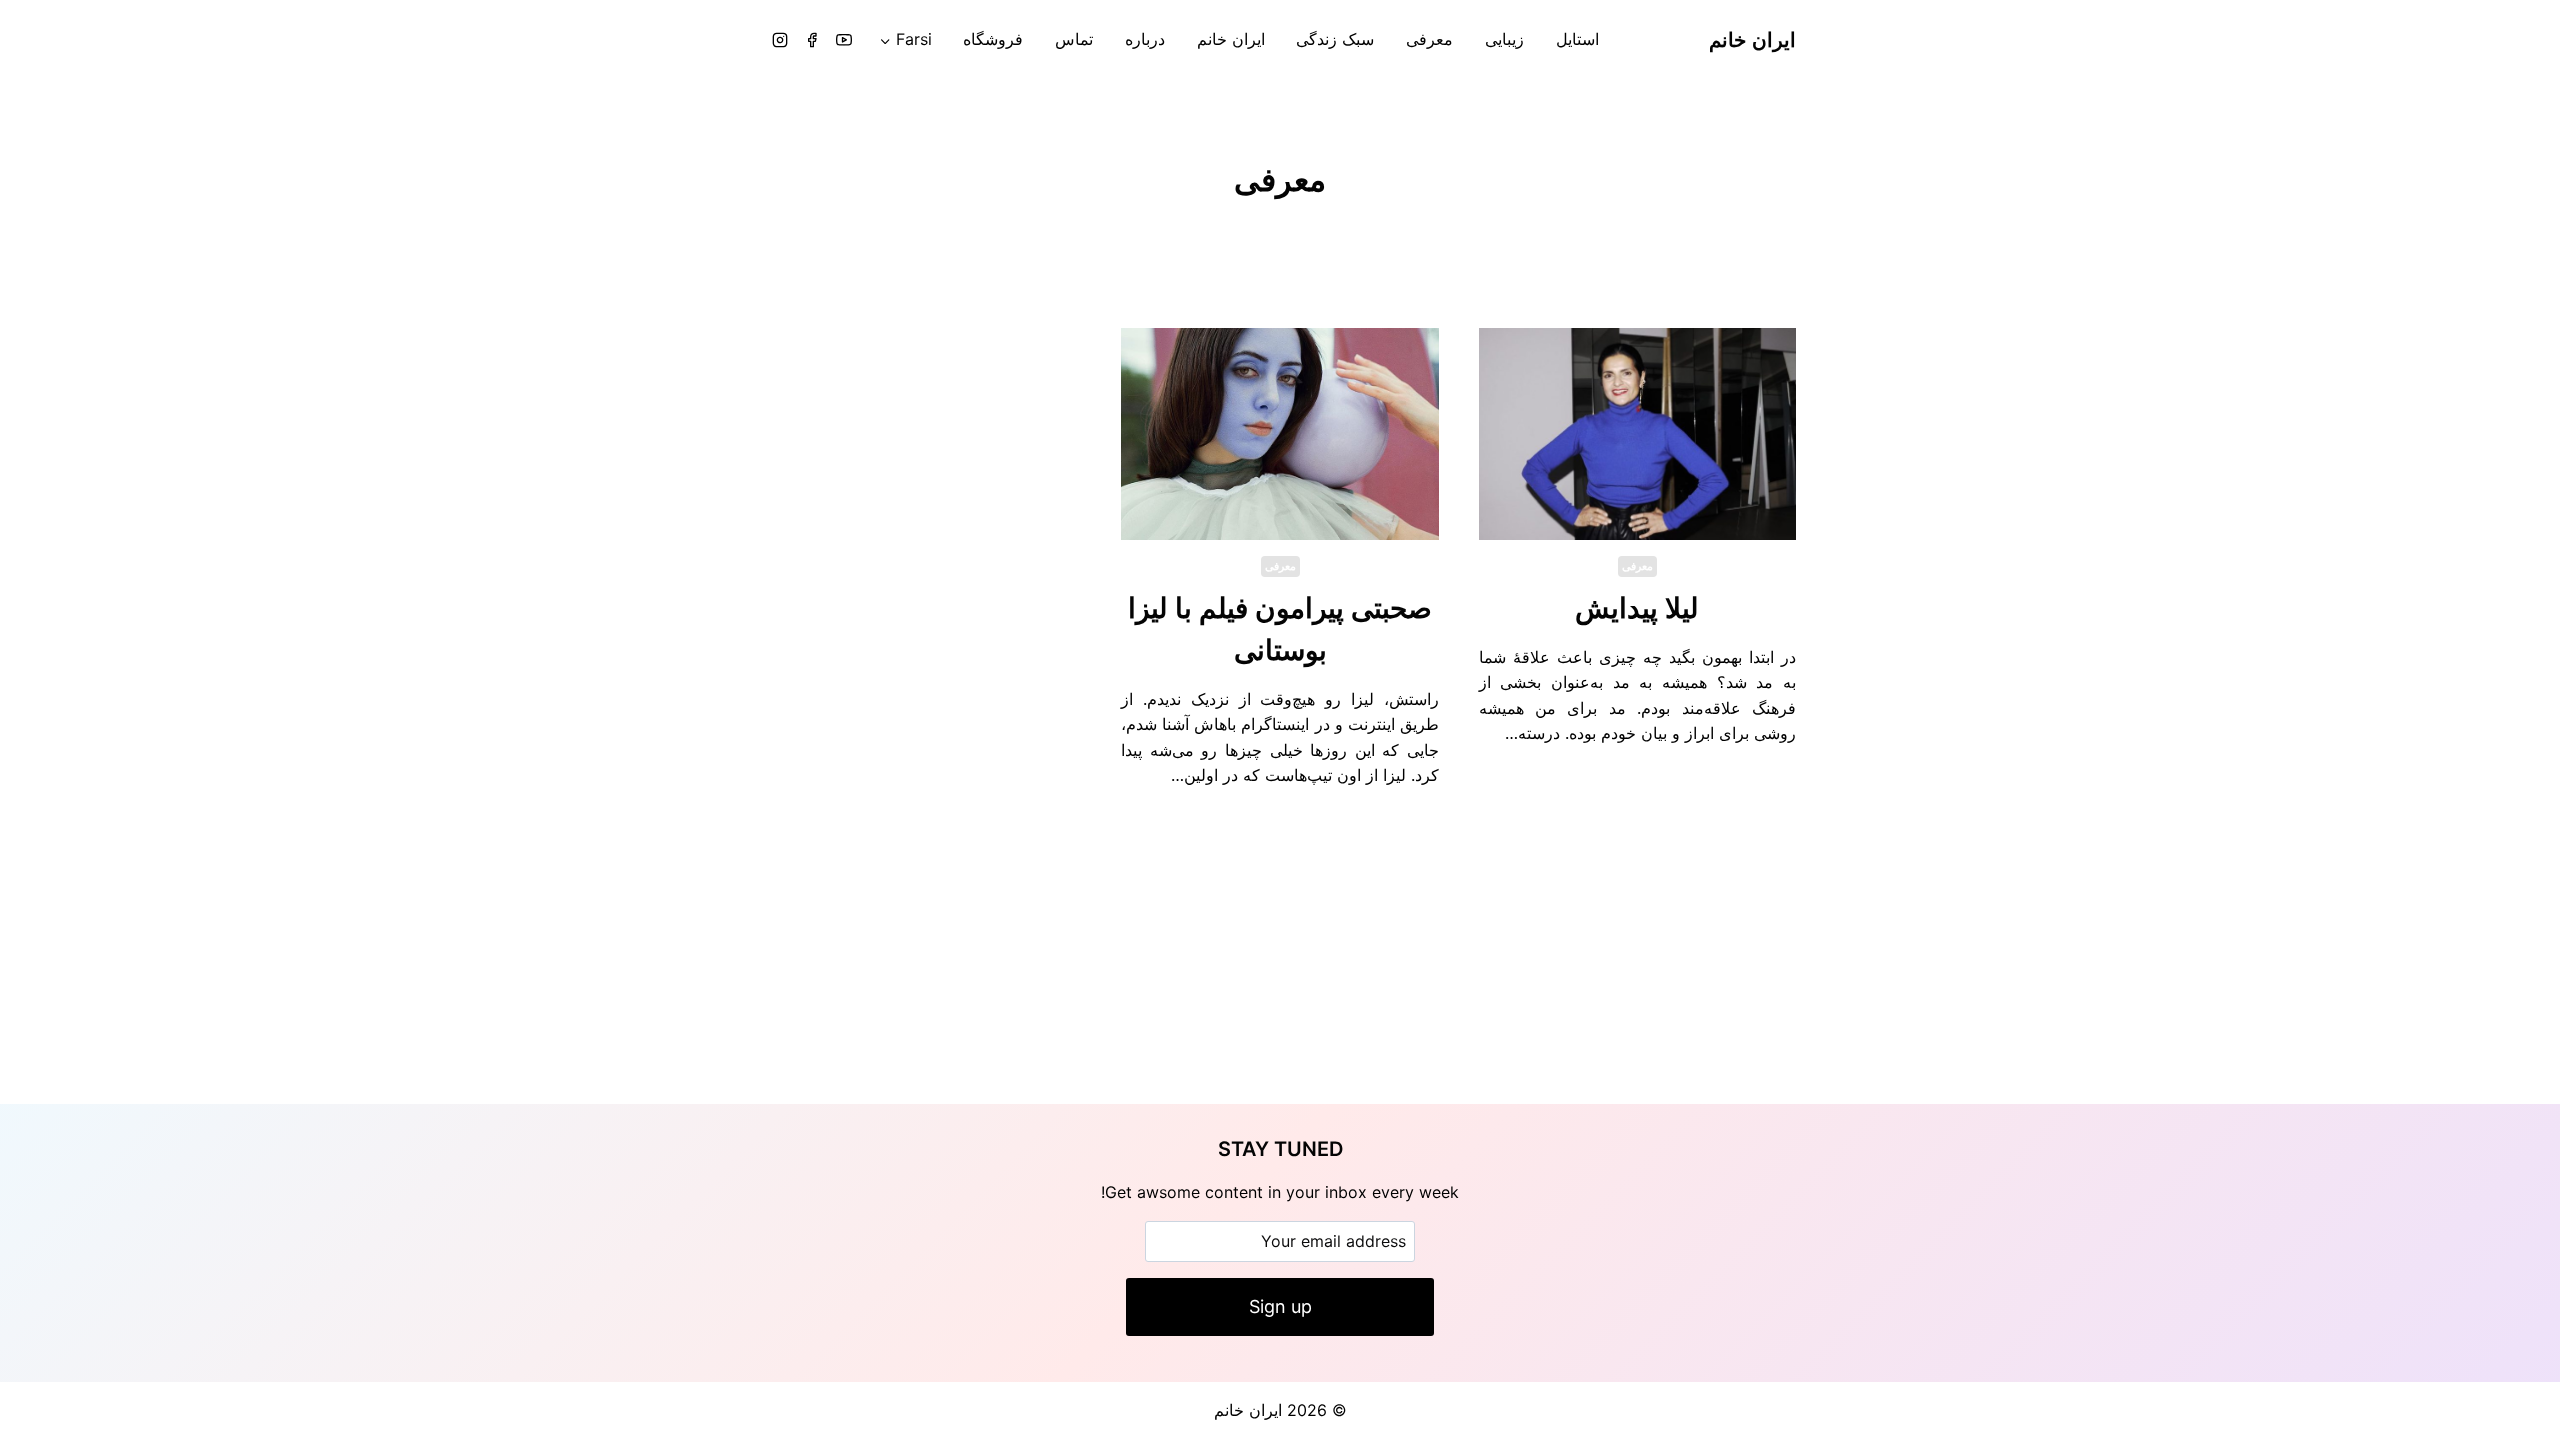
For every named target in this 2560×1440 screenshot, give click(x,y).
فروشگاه (993, 39)
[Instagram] (780, 40)
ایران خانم (1231, 39)
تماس (1074, 39)
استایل (1577, 39)
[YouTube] (844, 40)
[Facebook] (812, 40)
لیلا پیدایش (1637, 608)
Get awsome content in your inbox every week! (1280, 1192)
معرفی (1429, 39)
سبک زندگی (1335, 39)
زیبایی (1504, 39)
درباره (1145, 39)
